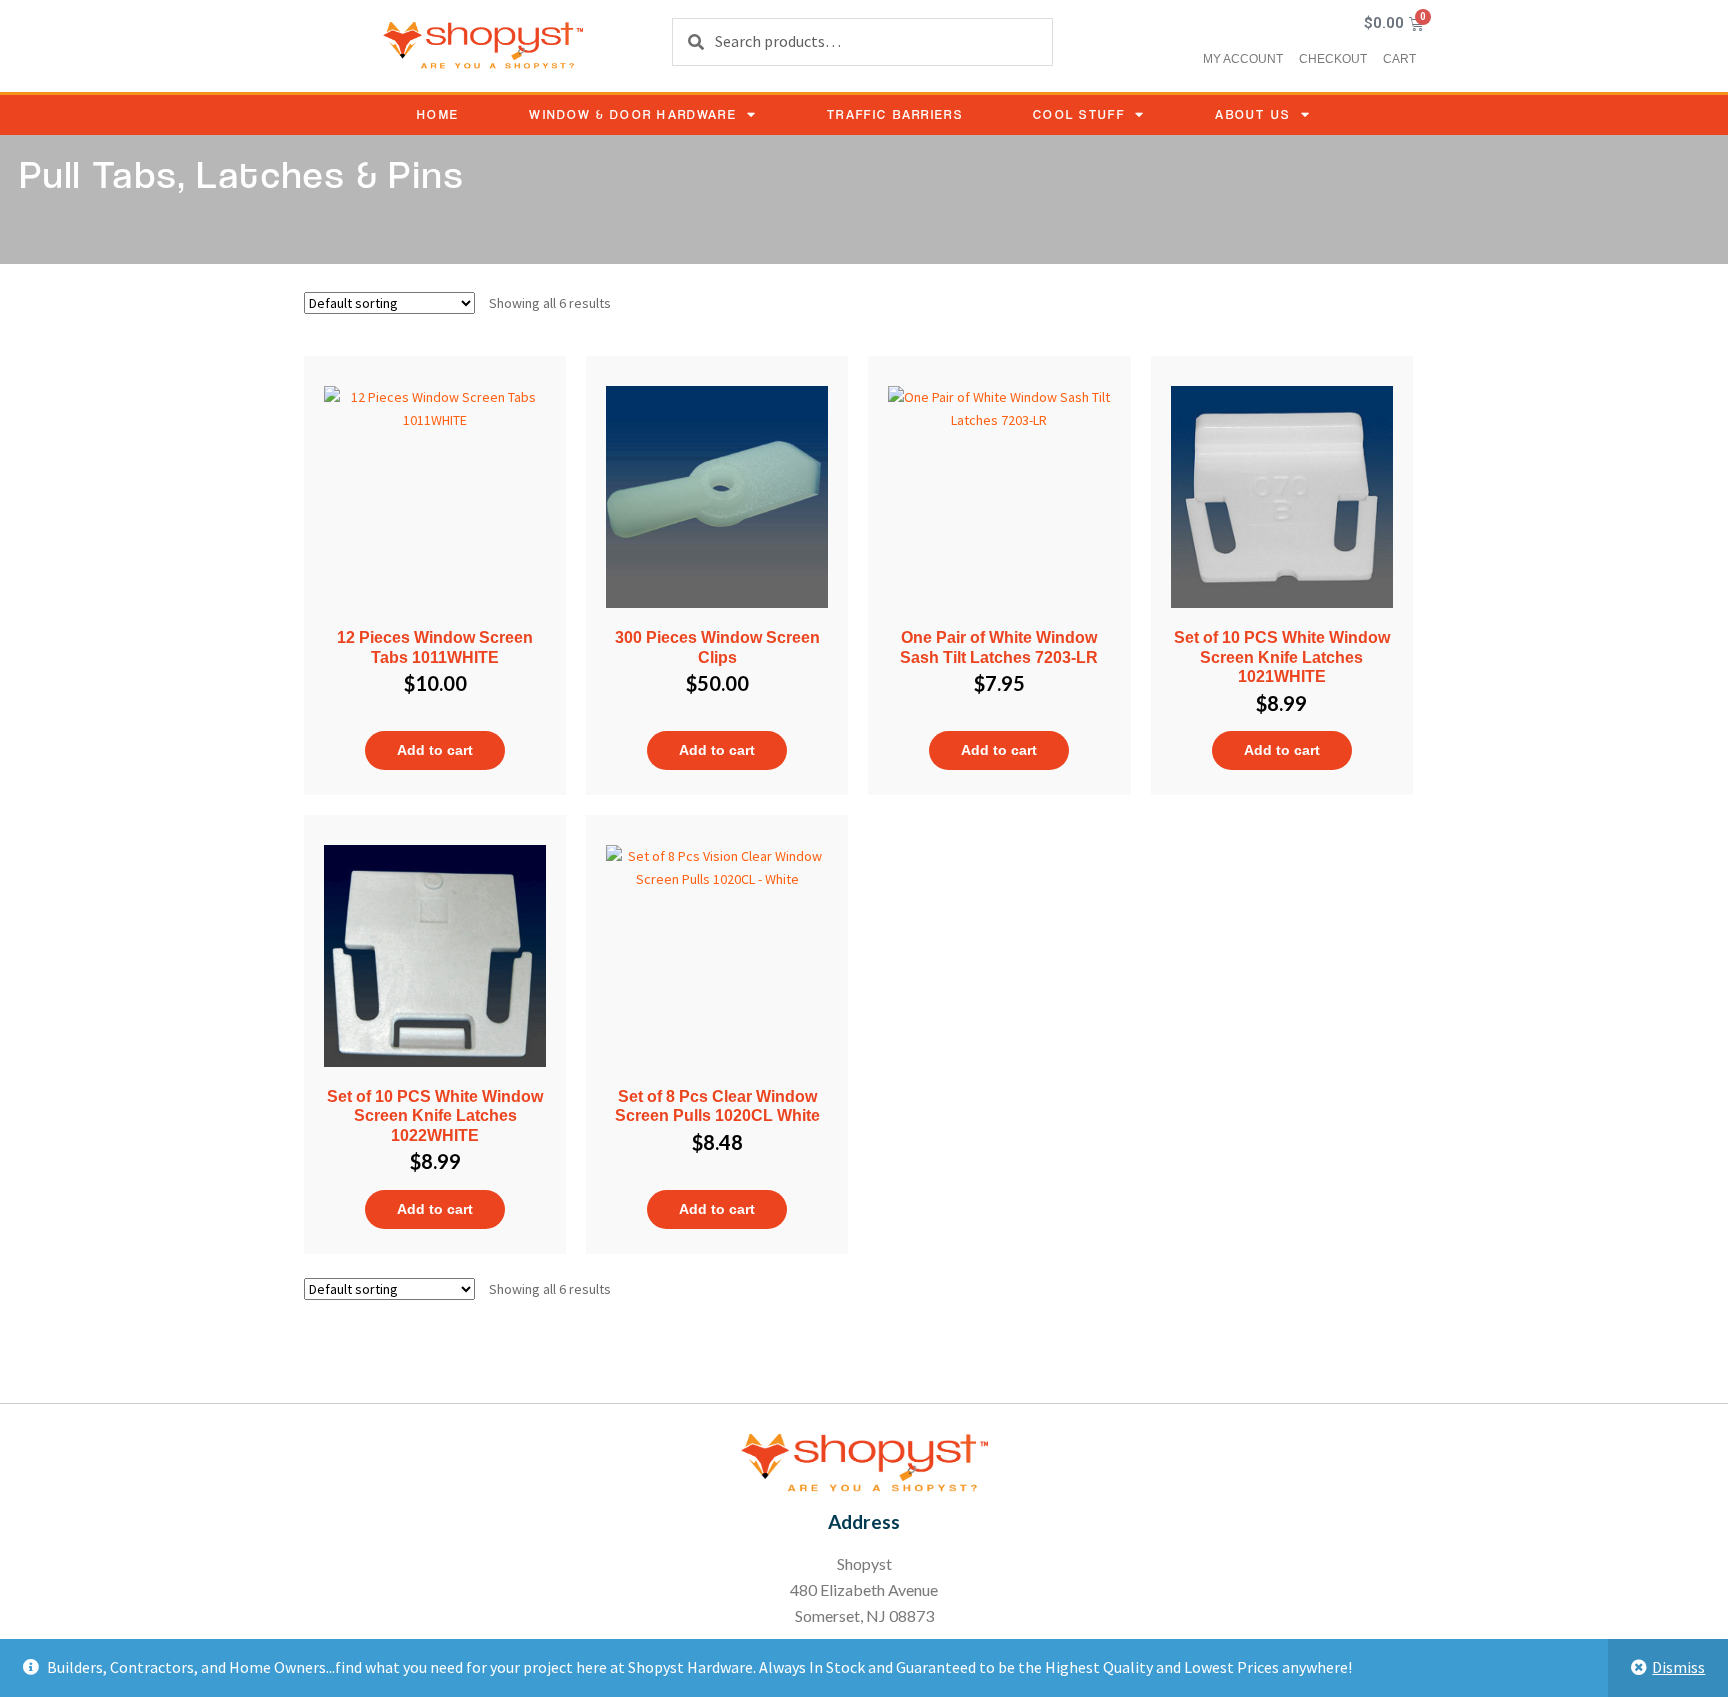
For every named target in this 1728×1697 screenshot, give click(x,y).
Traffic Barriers (895, 114)
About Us (1252, 114)
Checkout (1333, 59)
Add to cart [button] (435, 750)
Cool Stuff (1079, 114)
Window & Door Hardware (633, 114)
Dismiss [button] (1678, 1667)
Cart (1399, 59)
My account (1243, 59)
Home (438, 114)
